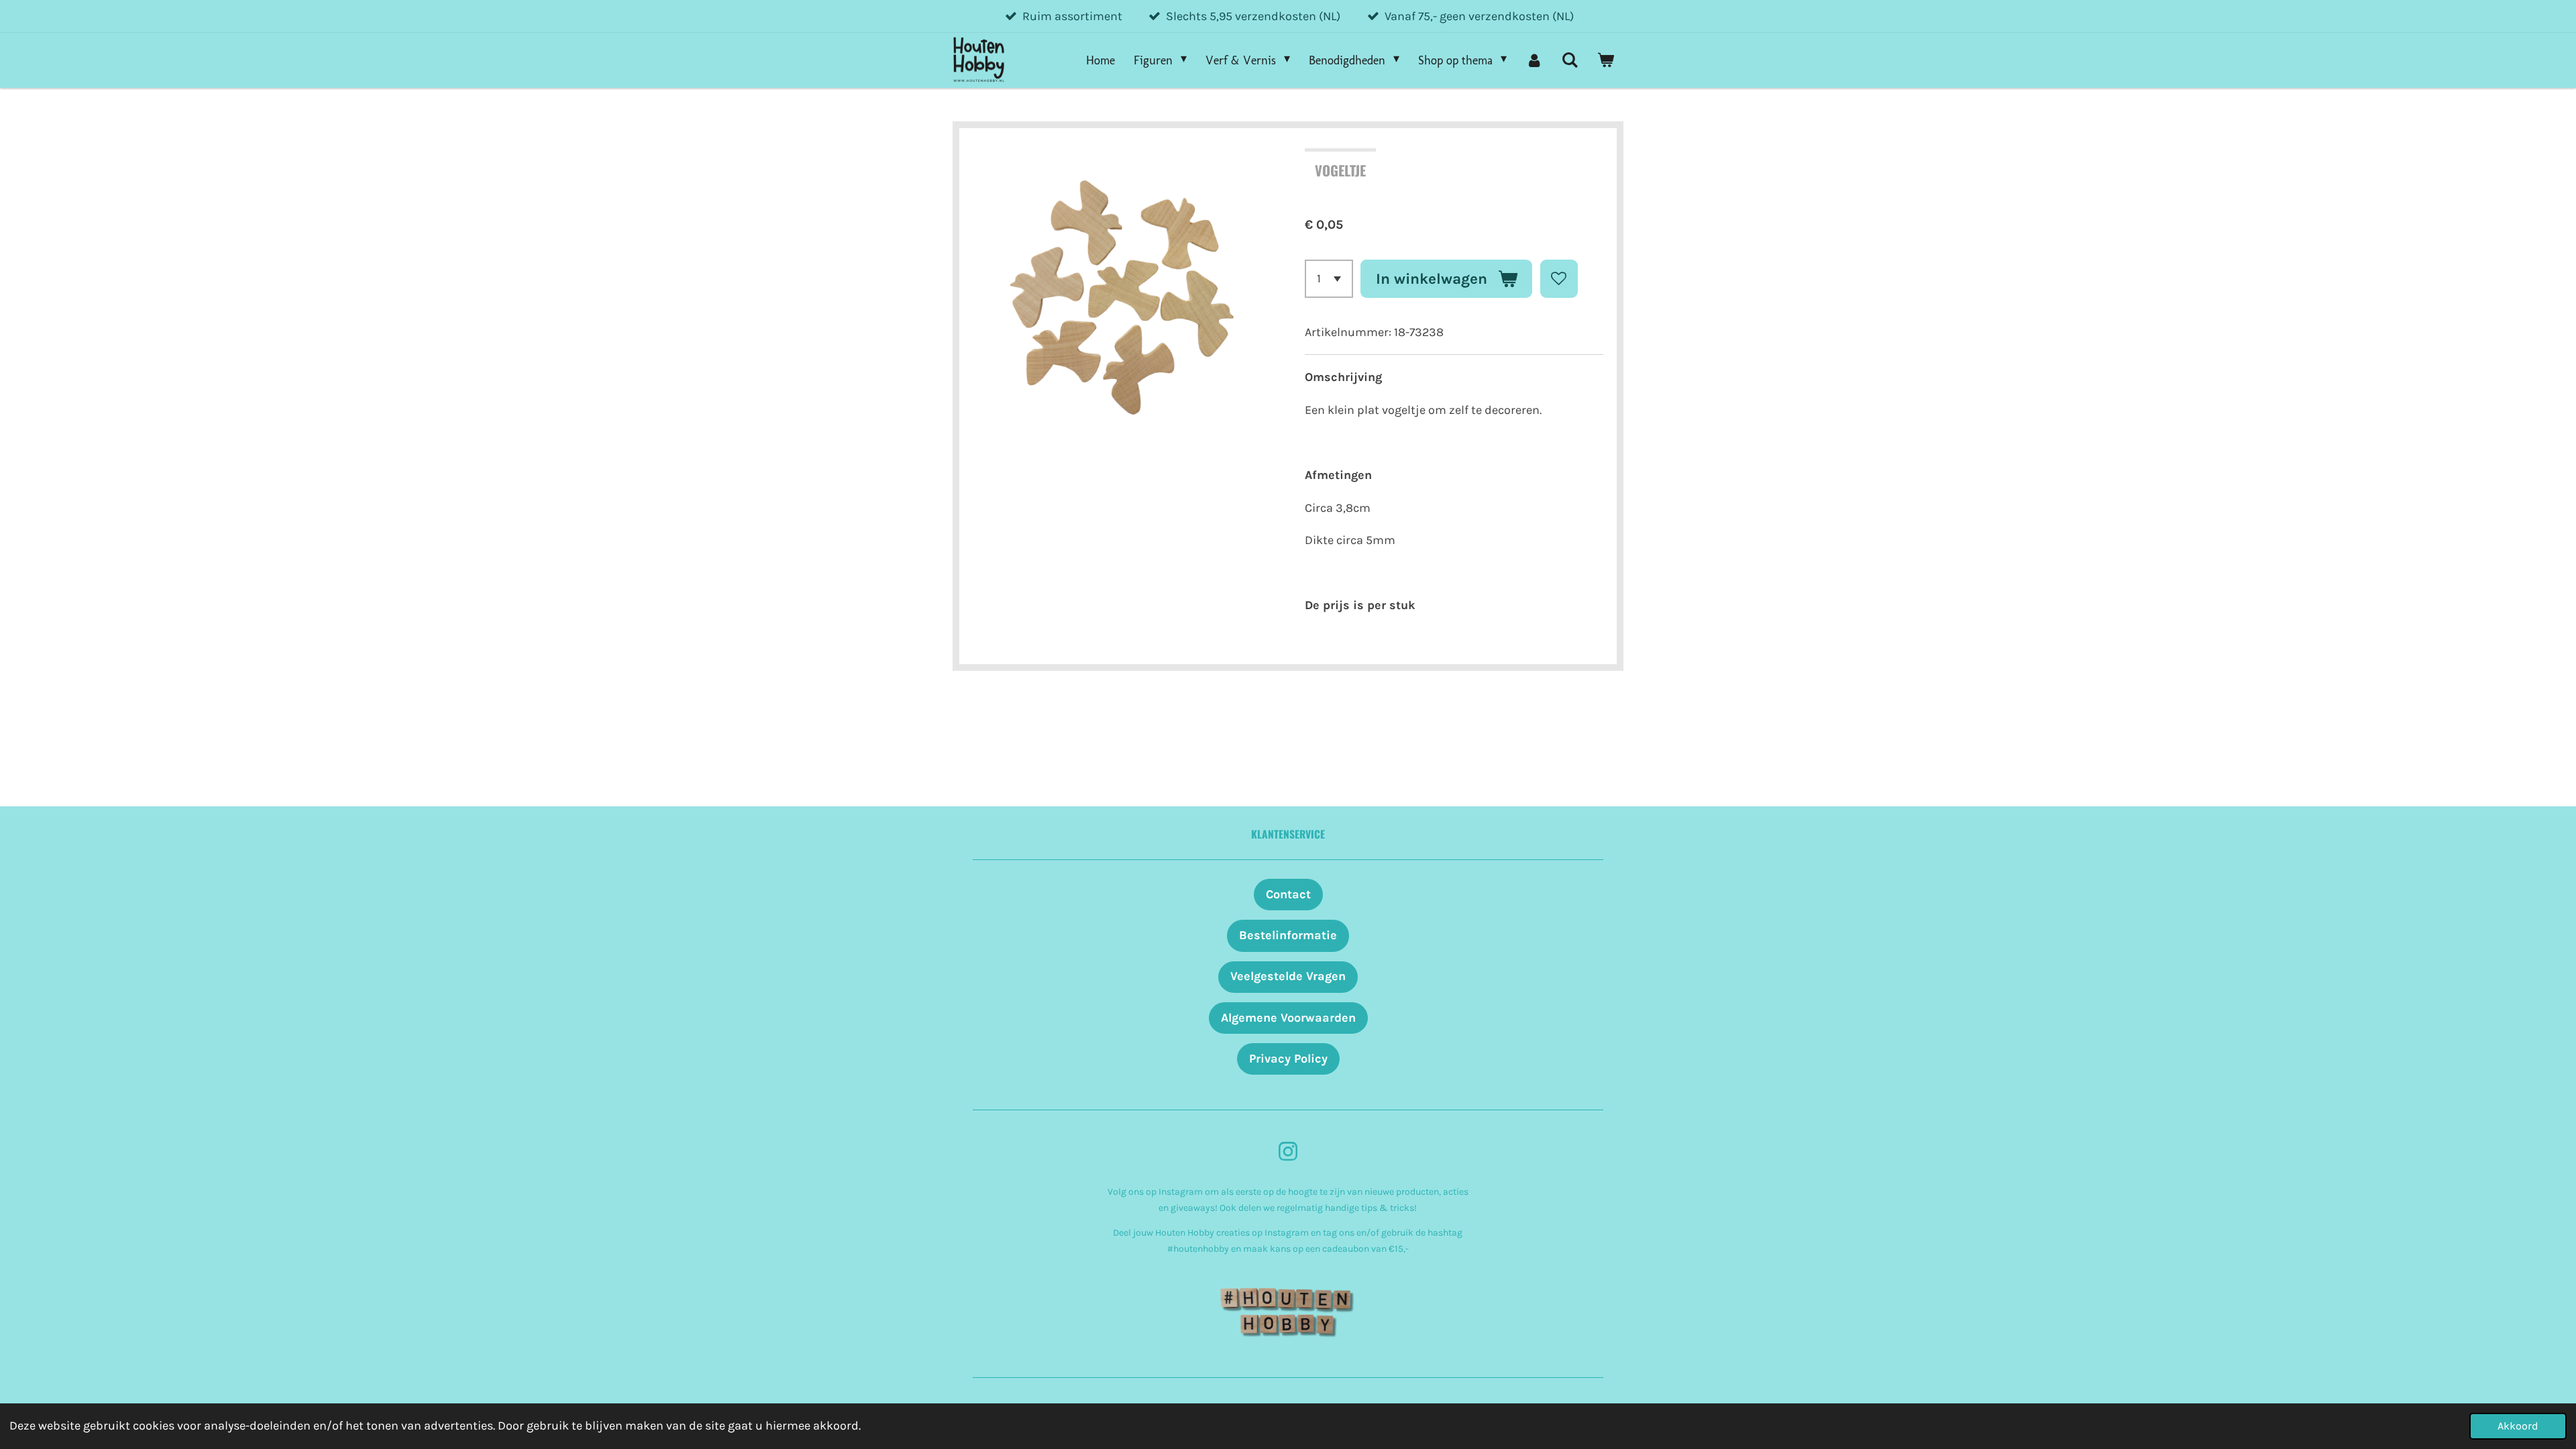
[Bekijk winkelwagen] (1606, 60)
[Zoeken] (1570, 60)
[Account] (1534, 60)
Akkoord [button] (2518, 1426)
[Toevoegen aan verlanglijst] (1559, 278)
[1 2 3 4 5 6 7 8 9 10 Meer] (1329, 278)
